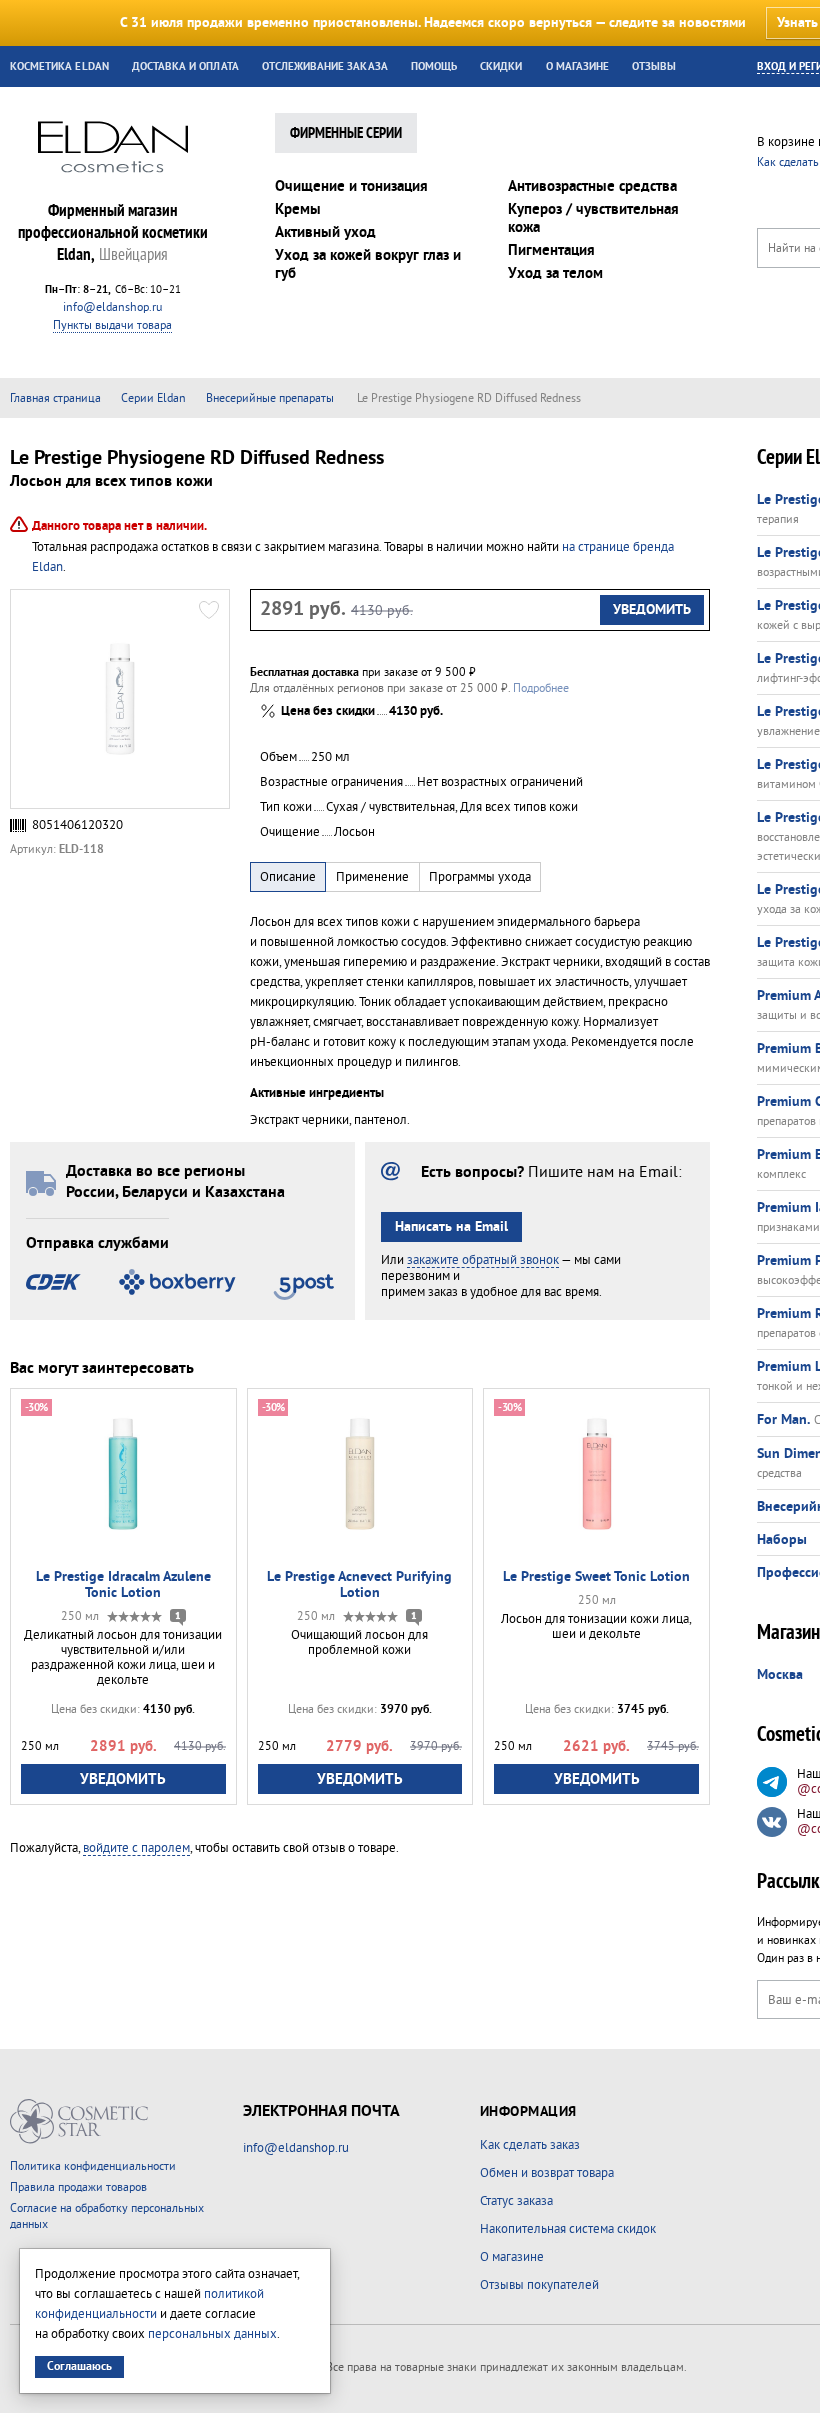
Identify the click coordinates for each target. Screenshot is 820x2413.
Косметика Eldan (59, 66)
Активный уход (325, 232)
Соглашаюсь (79, 2366)
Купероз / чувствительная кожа (593, 218)
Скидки (501, 66)
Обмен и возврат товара (547, 2173)
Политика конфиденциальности (93, 2166)
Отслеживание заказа (325, 66)
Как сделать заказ (530, 2145)
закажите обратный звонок (483, 1260)
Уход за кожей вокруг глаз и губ (368, 264)
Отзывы (654, 66)
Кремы (298, 209)
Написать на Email (451, 1227)
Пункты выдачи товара (112, 325)
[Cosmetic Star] (79, 2121)
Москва (780, 1675)
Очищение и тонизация (351, 186)
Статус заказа (516, 2201)
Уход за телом (555, 273)
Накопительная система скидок (568, 2229)
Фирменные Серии (346, 134)
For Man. (783, 1420)
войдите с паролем (136, 1848)
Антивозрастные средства (592, 186)
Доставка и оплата (185, 66)
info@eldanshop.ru (112, 307)
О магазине (578, 66)
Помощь (434, 66)
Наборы (782, 1540)
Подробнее (541, 688)
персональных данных (212, 2334)
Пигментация (551, 250)
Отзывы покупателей (539, 2285)
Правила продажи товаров (78, 2187)
